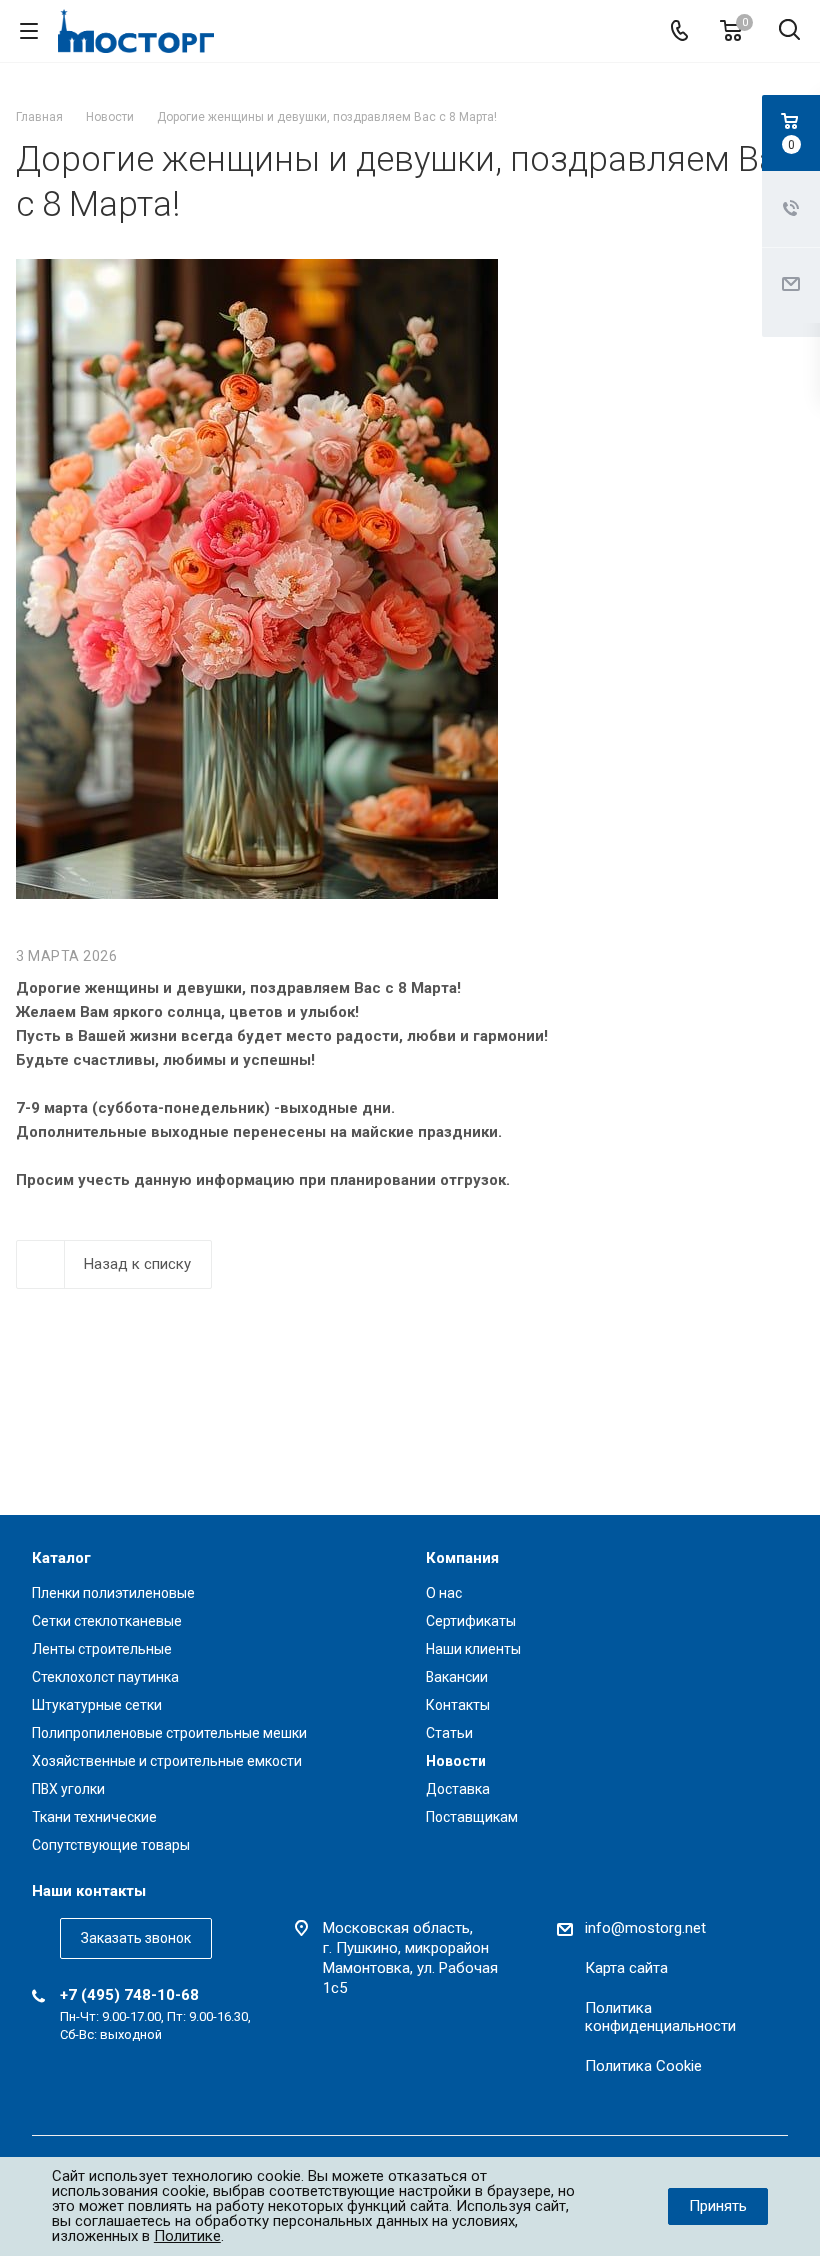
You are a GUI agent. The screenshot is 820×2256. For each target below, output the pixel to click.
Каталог (61, 1558)
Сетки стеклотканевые (107, 1621)
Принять (718, 2206)
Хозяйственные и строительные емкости (167, 1761)
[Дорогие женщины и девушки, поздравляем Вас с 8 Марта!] (257, 271)
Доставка (458, 1789)
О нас (444, 1593)
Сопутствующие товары (111, 1845)
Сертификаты (471, 1621)
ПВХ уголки (68, 1789)
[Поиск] (789, 31)
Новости (456, 1761)
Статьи (449, 1733)
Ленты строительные (102, 1649)
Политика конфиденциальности (660, 2017)
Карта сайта (626, 1968)
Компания (462, 1558)
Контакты (458, 1705)
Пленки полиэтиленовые (113, 1593)
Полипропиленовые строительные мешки (169, 1733)
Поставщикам (472, 1817)
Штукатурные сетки (97, 1705)
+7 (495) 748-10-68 (129, 1995)
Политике (187, 2236)
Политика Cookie (643, 2066)
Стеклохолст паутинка (105, 1677)
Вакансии (457, 1677)
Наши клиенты (473, 1649)
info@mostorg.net (645, 1928)
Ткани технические (94, 1817)
